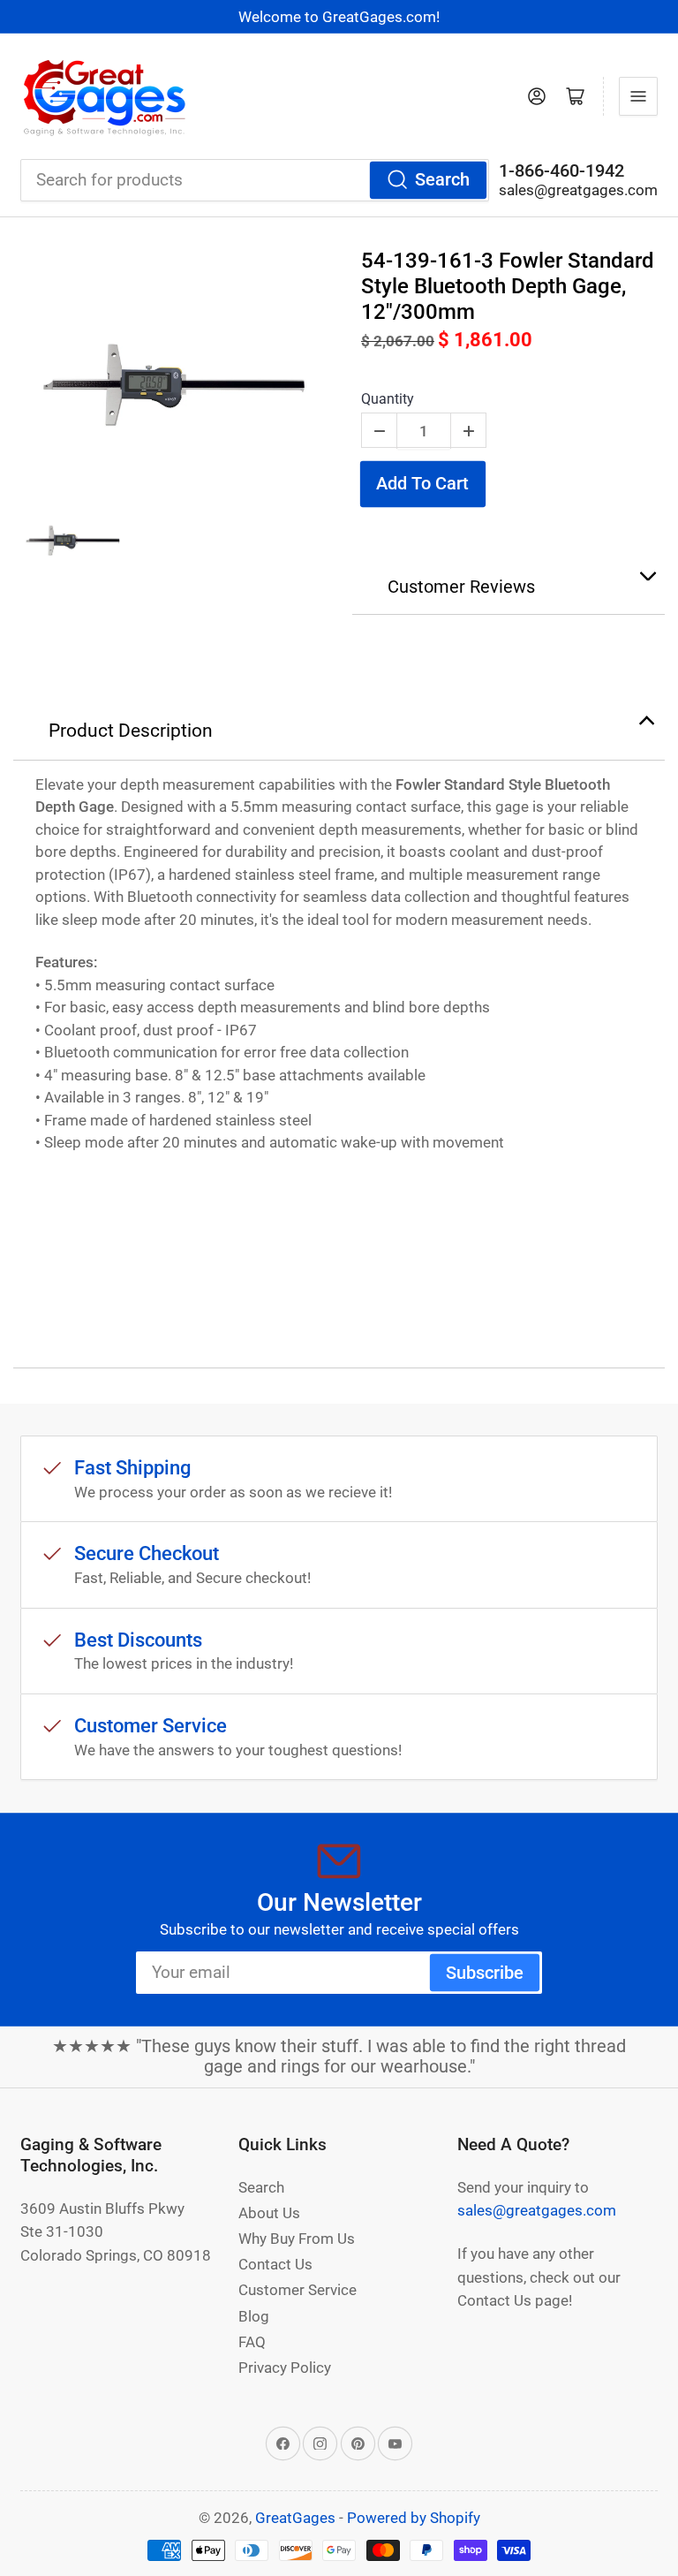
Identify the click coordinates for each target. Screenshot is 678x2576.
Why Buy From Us (297, 2239)
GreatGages (295, 2518)
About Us (269, 2213)
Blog (254, 2316)
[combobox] (255, 180)
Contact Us (275, 2264)
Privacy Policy (285, 2368)
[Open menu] (638, 96)
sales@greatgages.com (578, 190)
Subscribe (485, 1973)
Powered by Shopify (414, 2518)
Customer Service (298, 2290)
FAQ (252, 2342)
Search (442, 180)
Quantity (388, 399)
